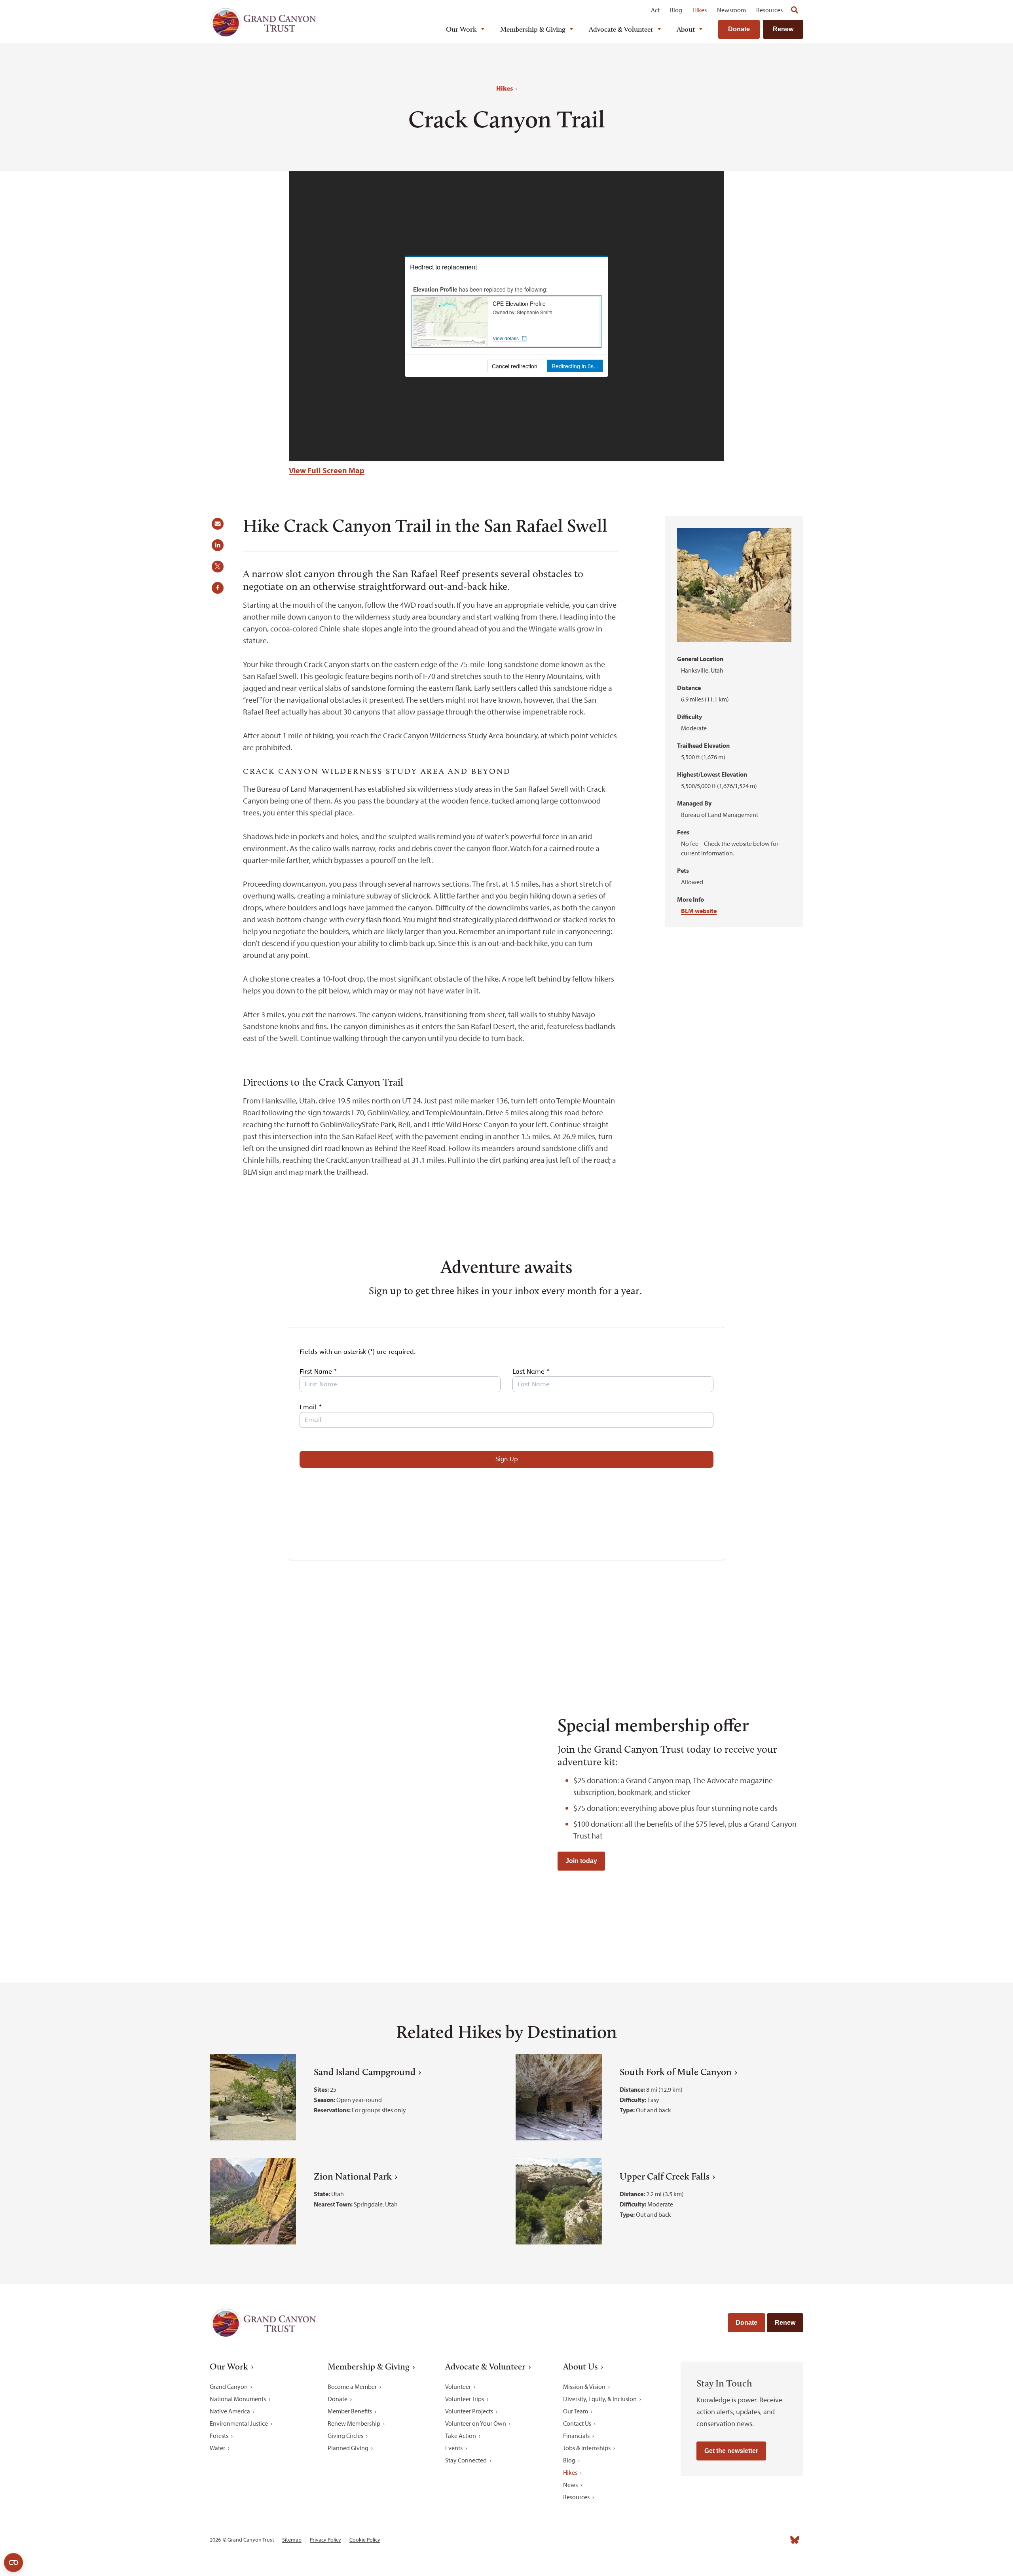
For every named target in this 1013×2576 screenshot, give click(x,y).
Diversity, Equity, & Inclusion (600, 2399)
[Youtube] (760, 2540)
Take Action (461, 2436)
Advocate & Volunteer (621, 29)
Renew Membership (354, 2423)
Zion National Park (353, 2176)
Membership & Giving (533, 29)
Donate (739, 29)
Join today (581, 1861)
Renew (783, 29)
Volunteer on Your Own (476, 2423)
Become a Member (352, 2386)
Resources (769, 10)
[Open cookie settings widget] (13, 2563)
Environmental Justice (239, 2423)
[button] (220, 527)
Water (217, 2448)
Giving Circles (345, 2436)
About (686, 29)
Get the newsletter (731, 2451)
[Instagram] (725, 2540)
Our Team (576, 2411)
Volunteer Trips (465, 2399)
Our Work (461, 29)
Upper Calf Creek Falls (665, 2176)
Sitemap (292, 2540)
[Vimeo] (777, 2540)
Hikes (700, 10)
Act (655, 10)
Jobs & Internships (587, 2448)
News (570, 2485)
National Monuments (238, 2399)
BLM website (699, 911)
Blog (676, 10)
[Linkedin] (742, 2540)
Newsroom (731, 10)
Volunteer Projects (469, 2411)
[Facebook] (708, 2540)
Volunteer (458, 2386)
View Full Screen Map (327, 470)
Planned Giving (348, 2448)
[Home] (263, 22)
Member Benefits (350, 2411)
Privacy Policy (325, 2540)
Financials (576, 2436)
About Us (580, 2367)
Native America (230, 2411)
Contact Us (577, 2423)
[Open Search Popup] (795, 10)
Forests (219, 2436)
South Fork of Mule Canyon (676, 2072)
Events (454, 2448)
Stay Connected (466, 2460)
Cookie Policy (365, 2540)
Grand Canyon (229, 2386)
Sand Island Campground (365, 2072)
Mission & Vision (584, 2386)
